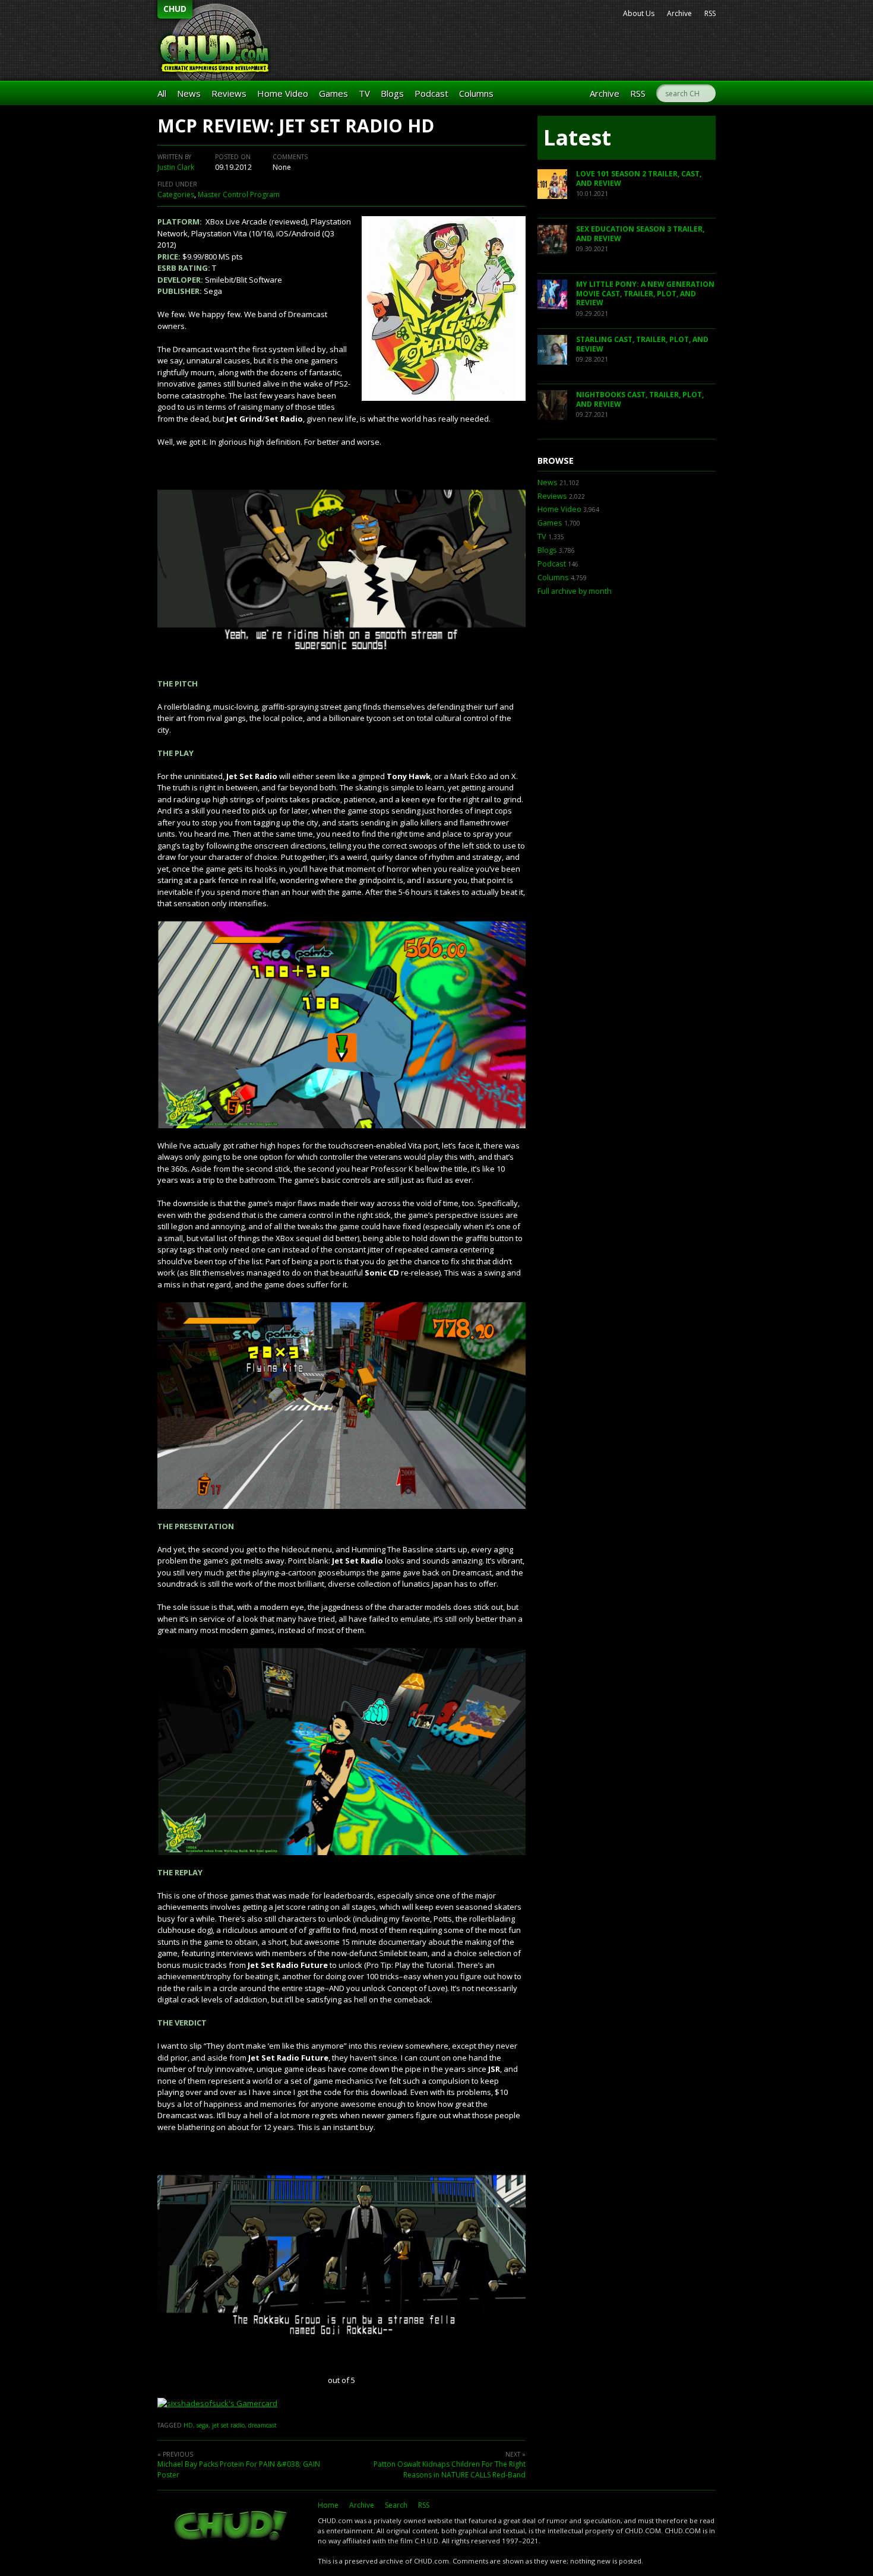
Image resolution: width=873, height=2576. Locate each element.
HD (188, 2425)
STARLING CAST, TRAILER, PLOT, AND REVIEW (642, 344)
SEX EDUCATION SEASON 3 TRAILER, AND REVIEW (640, 234)
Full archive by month (575, 591)
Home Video (283, 93)
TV (364, 93)
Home (328, 2505)
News (189, 93)
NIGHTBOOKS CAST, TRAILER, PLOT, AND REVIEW (640, 399)
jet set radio (228, 2425)
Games (333, 93)
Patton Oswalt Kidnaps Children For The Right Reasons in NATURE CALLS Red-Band (450, 2469)
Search (396, 2505)
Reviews (229, 93)
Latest (577, 137)
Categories (176, 194)
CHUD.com (232, 2527)
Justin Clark (176, 167)
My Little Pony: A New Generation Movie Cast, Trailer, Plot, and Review (645, 293)
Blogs (392, 93)
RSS (710, 13)
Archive (679, 13)
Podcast (431, 93)
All (162, 93)
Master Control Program (239, 194)
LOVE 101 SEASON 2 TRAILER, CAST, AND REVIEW (639, 178)
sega (203, 2425)
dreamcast (262, 2425)
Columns (476, 93)
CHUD (175, 9)
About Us (639, 13)
